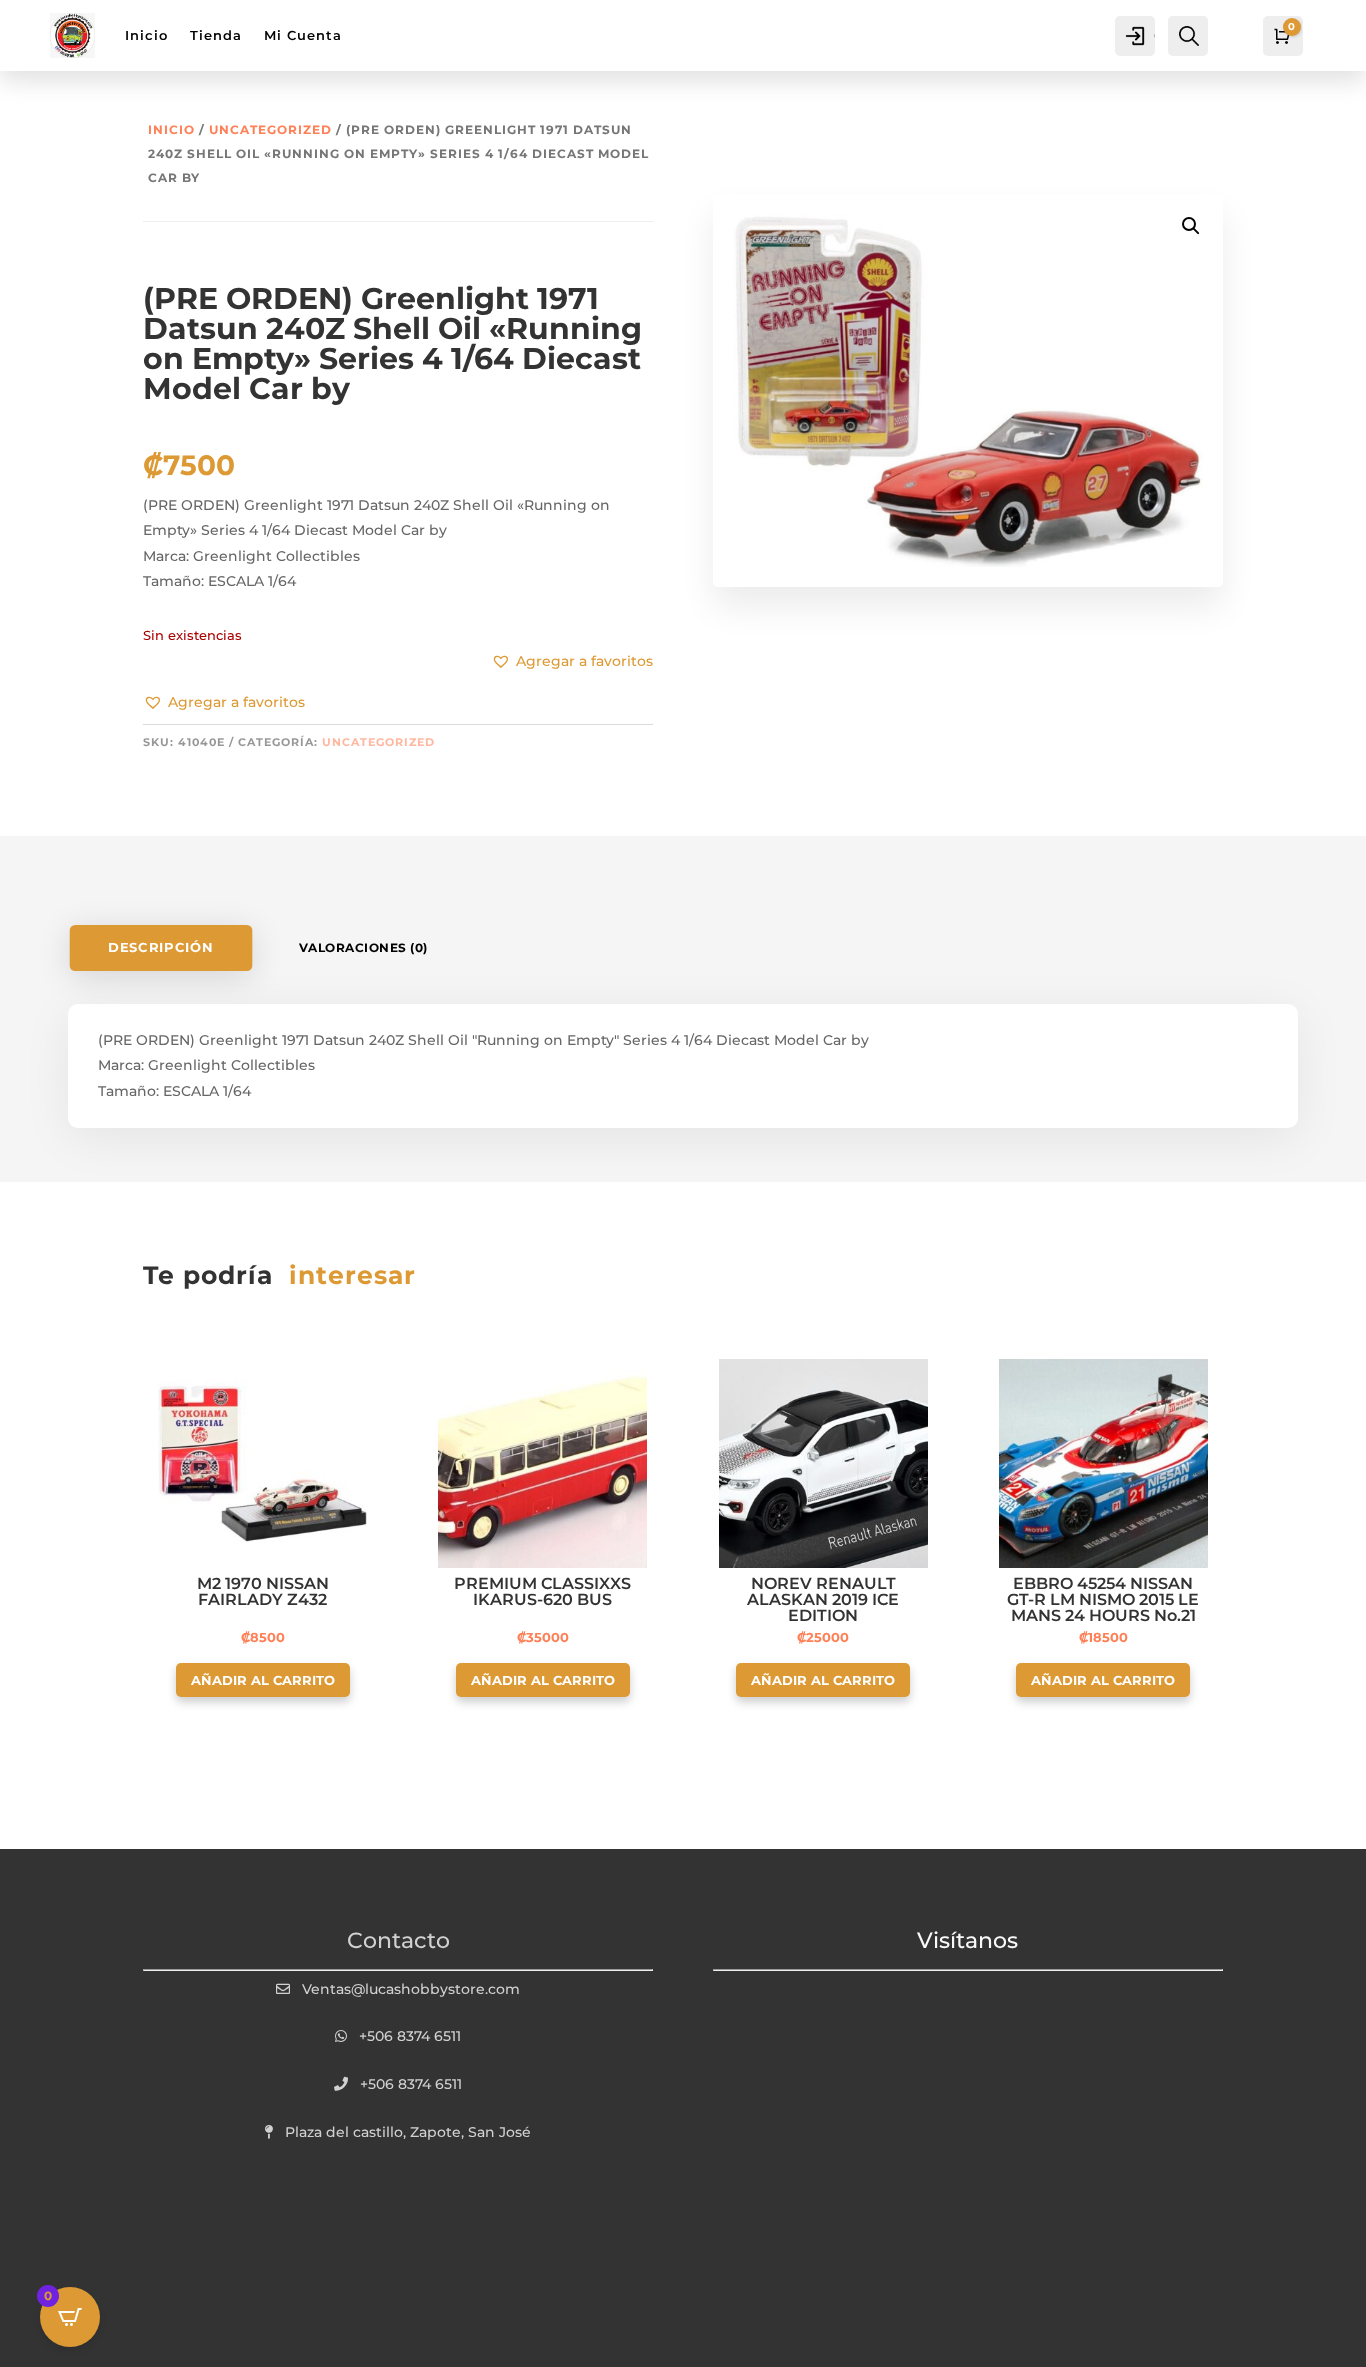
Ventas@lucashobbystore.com (411, 1989)
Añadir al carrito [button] (263, 1680)
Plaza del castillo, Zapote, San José (408, 2132)
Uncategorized (270, 129)
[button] (224, 703)
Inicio (171, 129)
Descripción (161, 947)
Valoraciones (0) (363, 947)
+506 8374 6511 (410, 2036)
